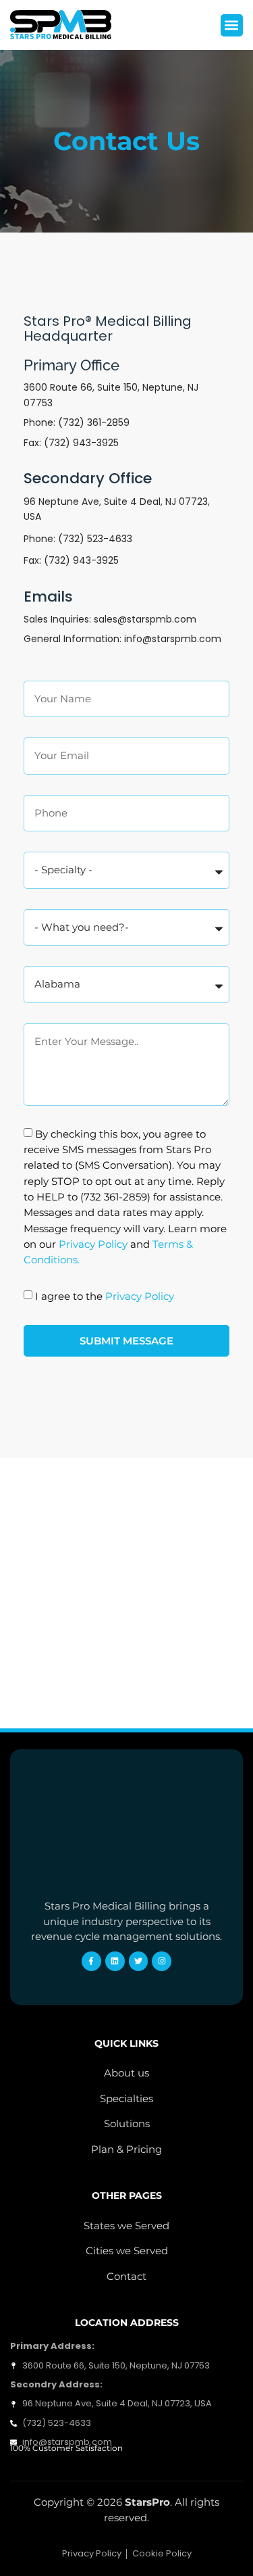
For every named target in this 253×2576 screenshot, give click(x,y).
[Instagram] (162, 1961)
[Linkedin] (115, 1961)
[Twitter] (139, 1961)
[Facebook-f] (91, 1961)
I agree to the (105, 1295)
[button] (232, 25)
